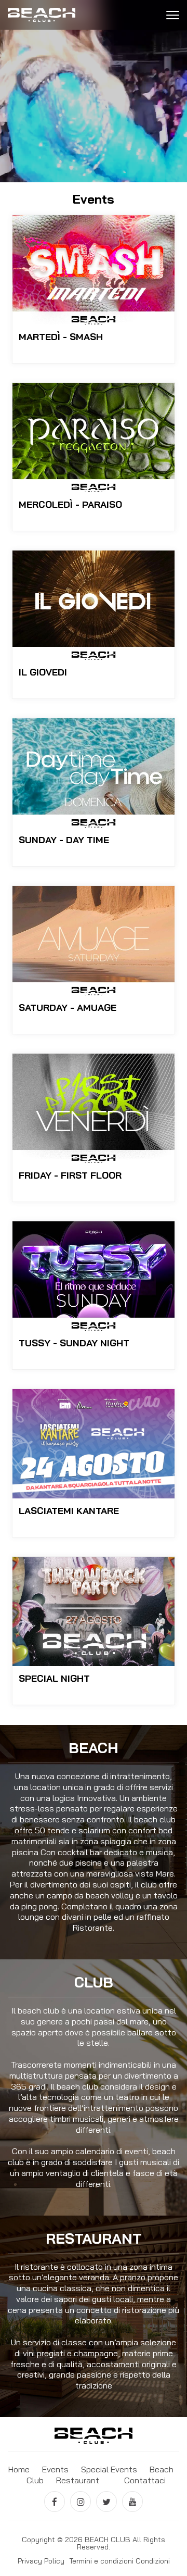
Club (35, 2480)
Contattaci (145, 2480)
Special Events (109, 2469)
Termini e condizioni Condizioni (119, 2561)
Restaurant (78, 2480)
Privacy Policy (41, 2561)
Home (19, 2469)
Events (55, 2469)
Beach (162, 2469)
